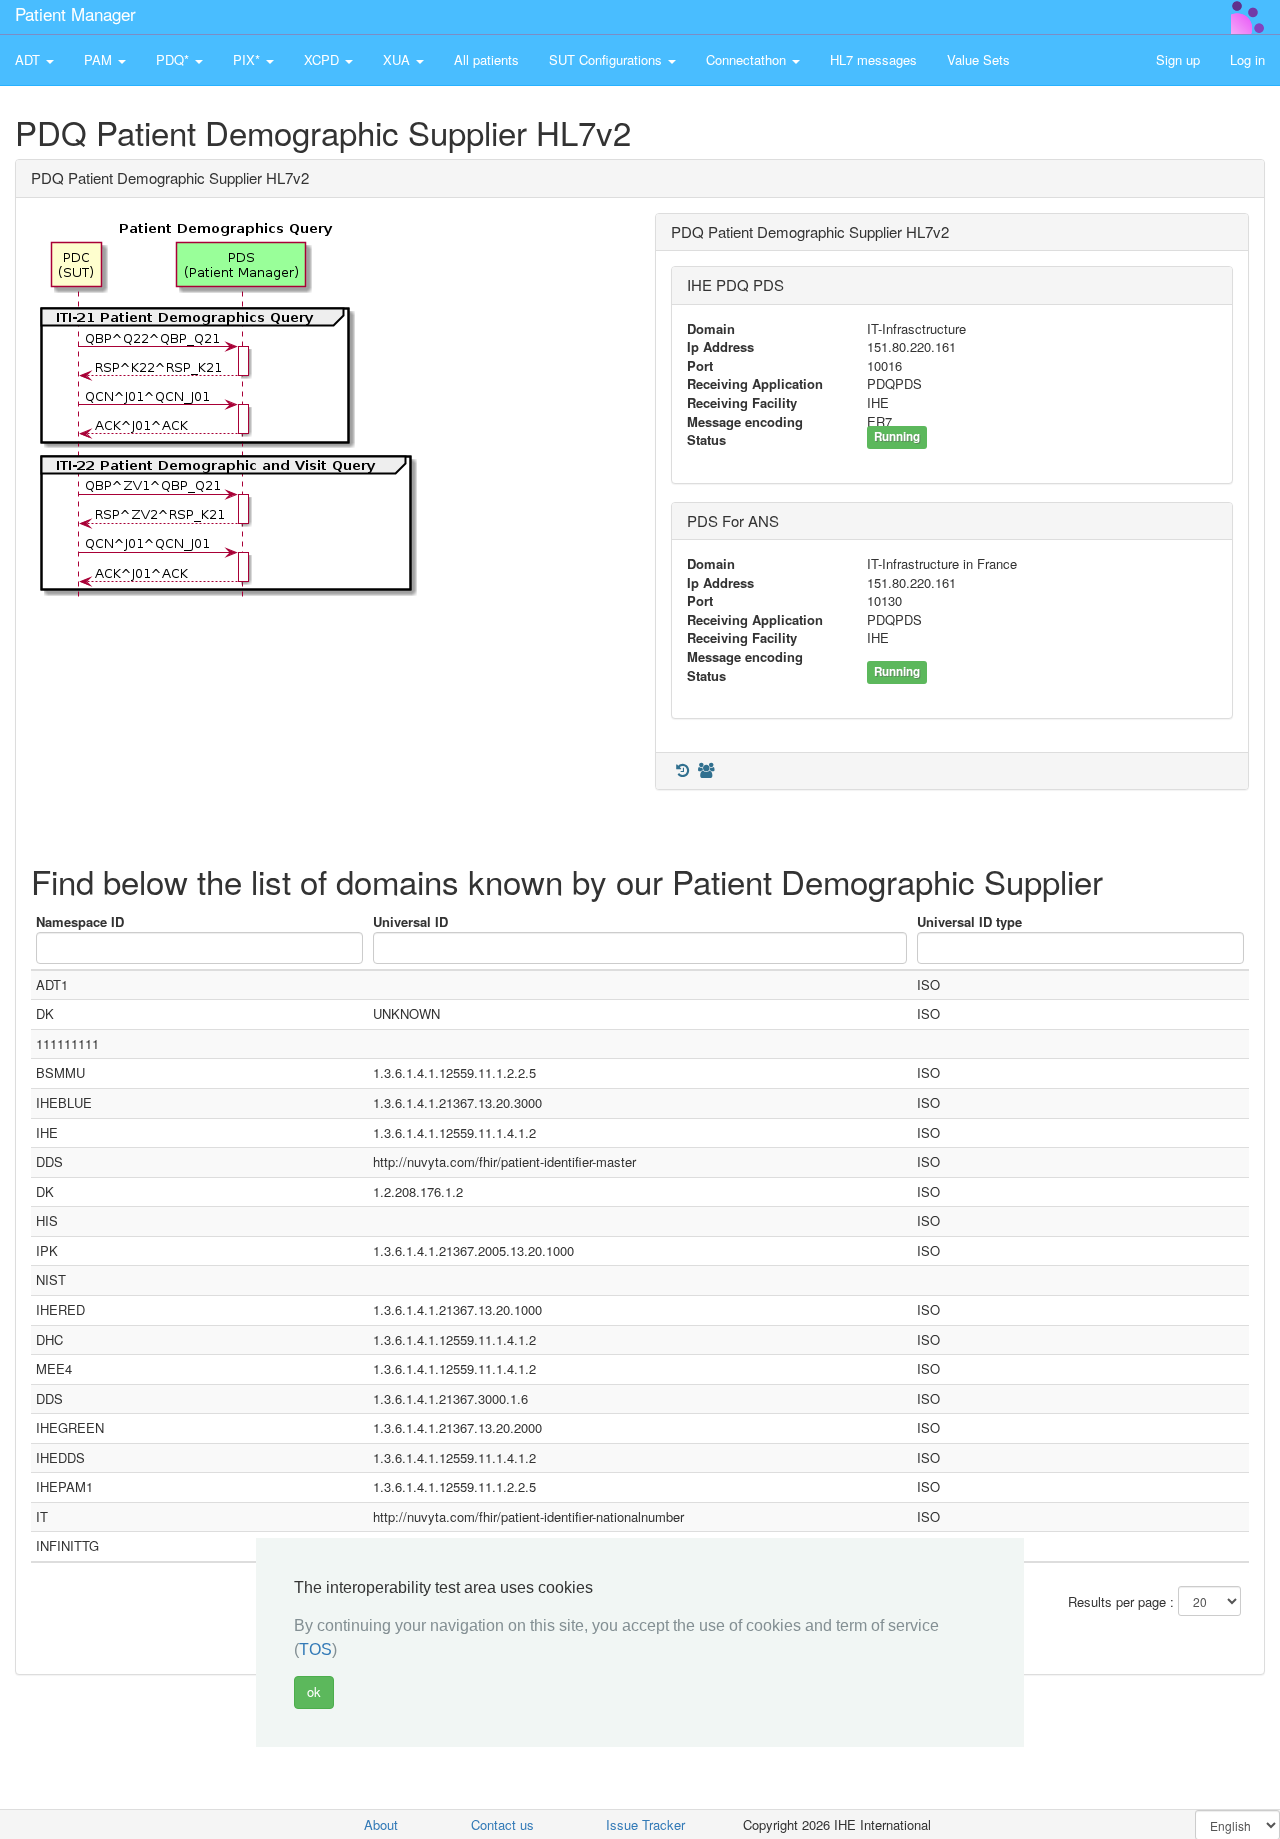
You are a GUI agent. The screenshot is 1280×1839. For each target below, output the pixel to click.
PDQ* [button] (174, 59)
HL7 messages (873, 59)
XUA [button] (398, 59)
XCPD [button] (323, 59)
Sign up (1178, 59)
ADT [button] (29, 59)
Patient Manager (75, 13)
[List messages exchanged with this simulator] (682, 770)
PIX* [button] (248, 59)
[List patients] (706, 770)
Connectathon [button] (748, 59)
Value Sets (978, 59)
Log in (1247, 59)
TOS (315, 1649)
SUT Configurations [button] (607, 59)
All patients (486, 59)
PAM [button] (100, 59)
